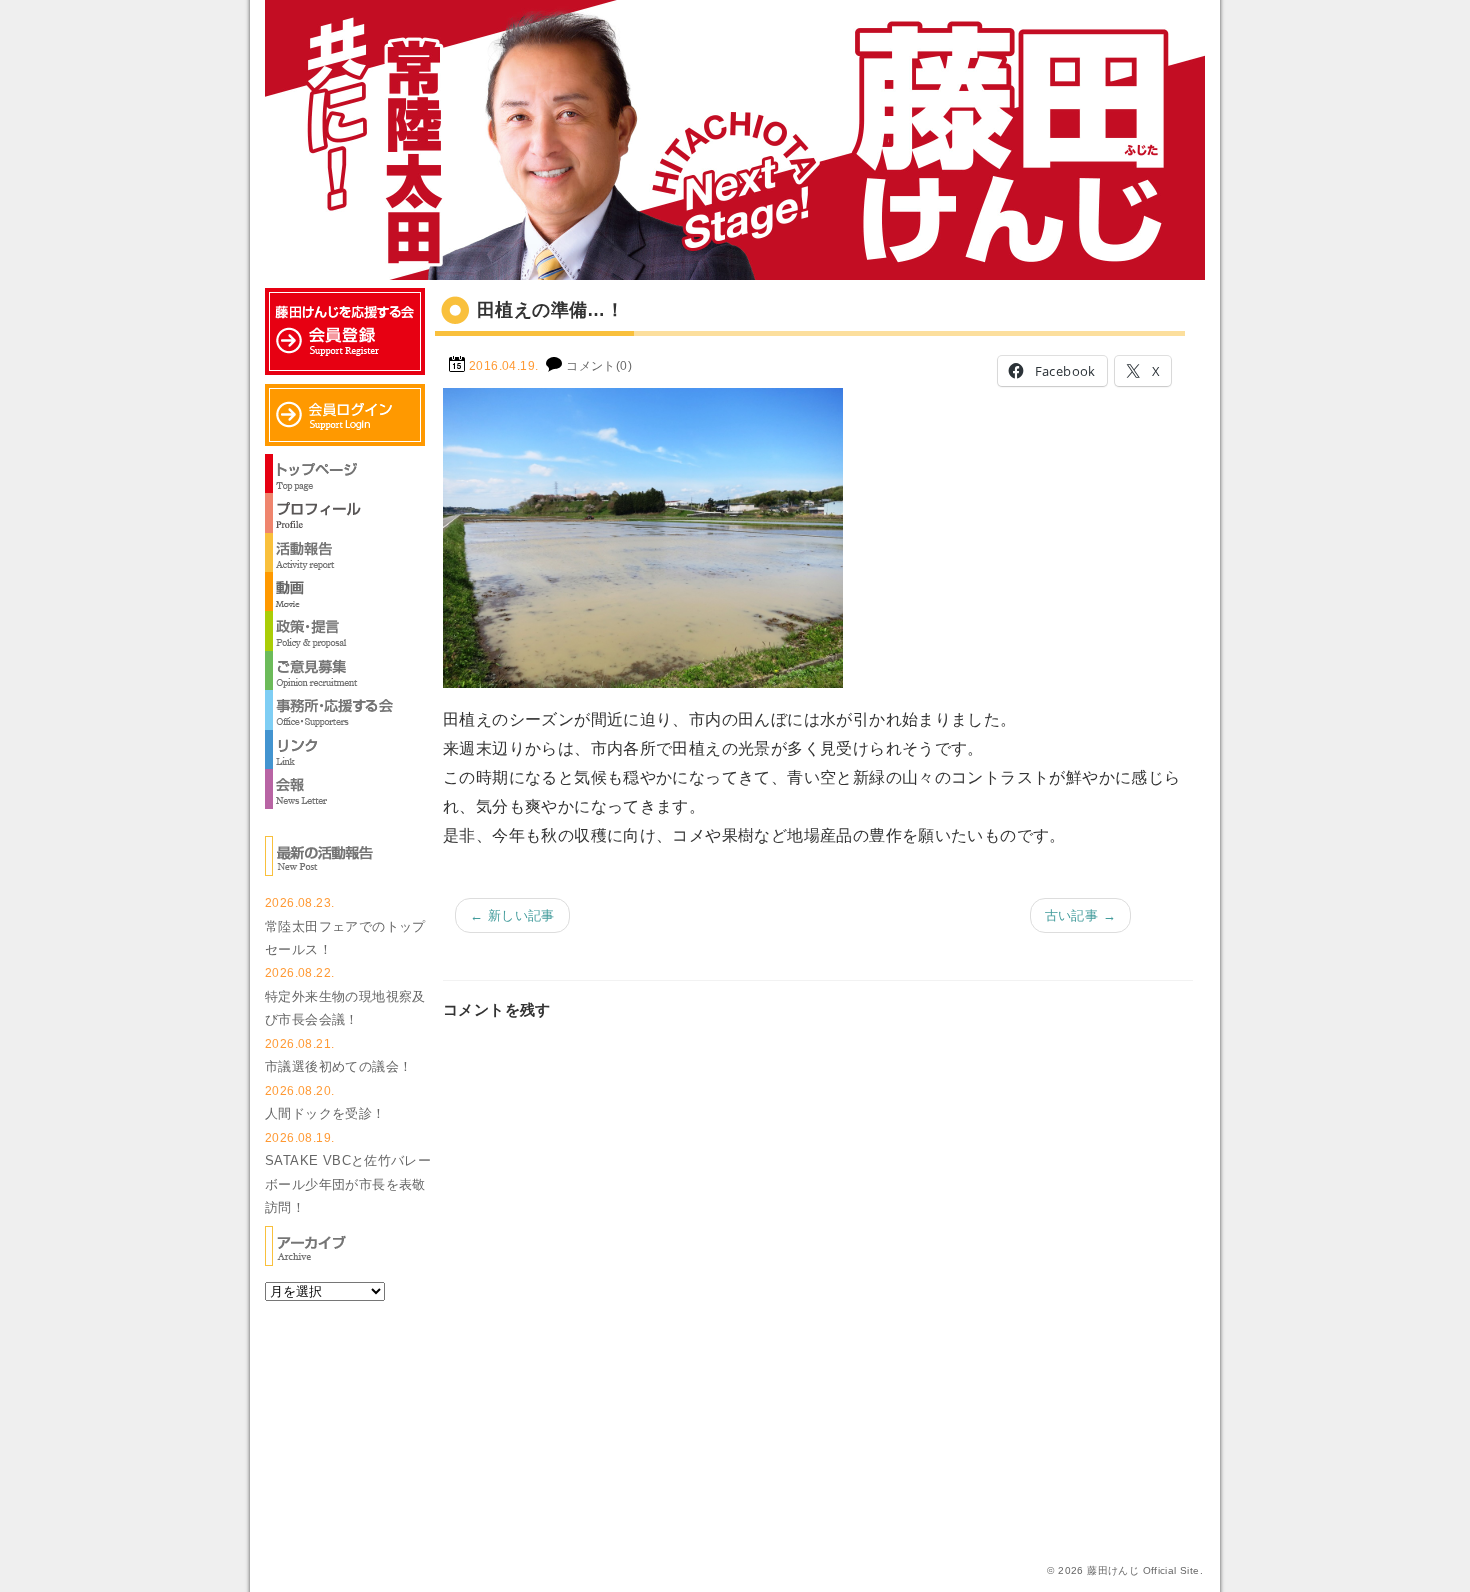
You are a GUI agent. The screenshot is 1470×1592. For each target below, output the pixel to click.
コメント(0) (599, 366)
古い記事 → (1080, 915)
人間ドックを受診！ (325, 1113)
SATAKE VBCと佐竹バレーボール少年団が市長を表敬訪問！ (348, 1184)
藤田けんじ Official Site (1143, 1570)
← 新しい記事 (512, 915)
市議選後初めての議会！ (338, 1066)
